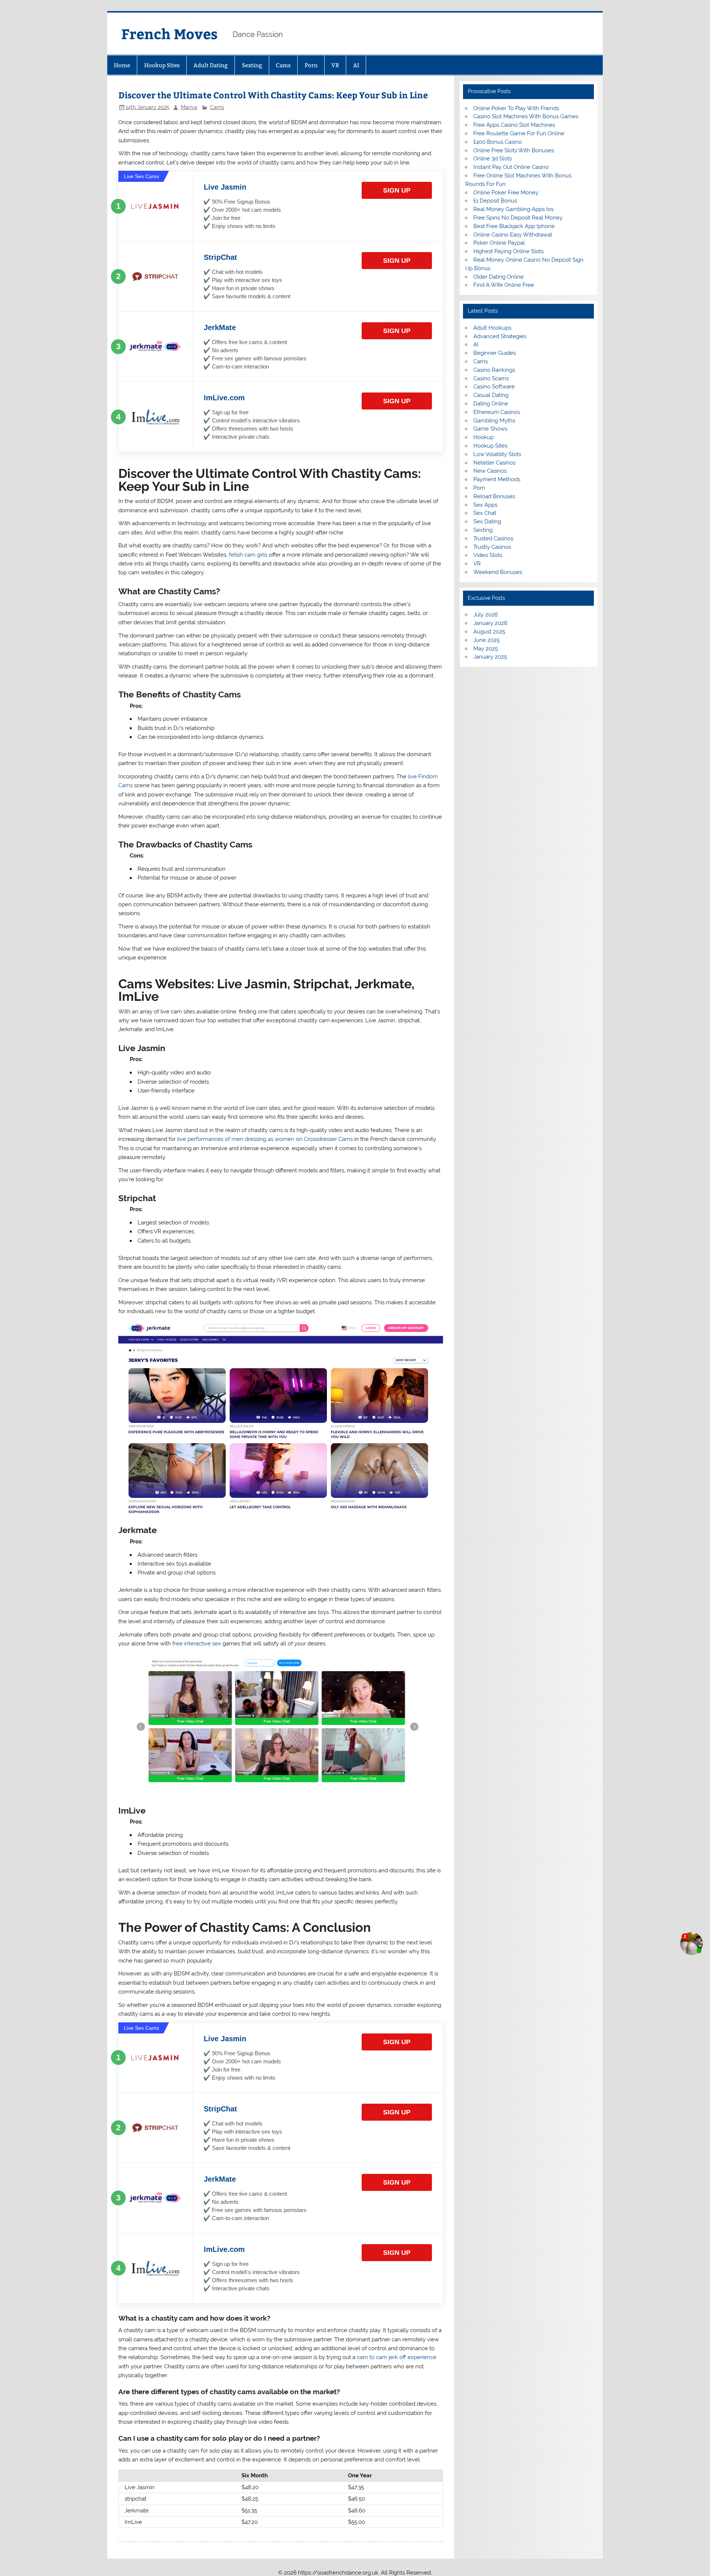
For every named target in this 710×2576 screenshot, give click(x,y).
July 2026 (486, 615)
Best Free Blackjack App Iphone (514, 226)
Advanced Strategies (500, 336)
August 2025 (489, 632)
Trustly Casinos (492, 547)
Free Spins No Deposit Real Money (518, 218)
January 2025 (490, 657)
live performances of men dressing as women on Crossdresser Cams (265, 1139)
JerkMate (220, 327)
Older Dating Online (498, 277)
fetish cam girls (248, 555)
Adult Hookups (492, 328)
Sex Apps (485, 505)
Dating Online (491, 404)
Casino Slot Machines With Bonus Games (526, 116)
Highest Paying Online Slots (508, 251)
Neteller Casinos (494, 463)
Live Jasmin (225, 187)
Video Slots (488, 555)
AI (356, 65)
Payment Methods (497, 479)
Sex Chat (485, 513)
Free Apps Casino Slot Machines (514, 125)
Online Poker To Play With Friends (516, 108)
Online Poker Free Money (506, 193)
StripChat (220, 257)
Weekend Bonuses (498, 572)
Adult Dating (211, 65)
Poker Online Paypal (499, 243)
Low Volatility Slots (497, 454)
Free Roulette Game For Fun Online (519, 133)
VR (335, 65)
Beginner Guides (495, 353)
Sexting (252, 65)
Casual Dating (491, 395)
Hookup (484, 437)
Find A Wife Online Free (504, 285)
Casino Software (494, 387)
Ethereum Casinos (497, 412)
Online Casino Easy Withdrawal (513, 235)
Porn (311, 65)
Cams (283, 65)
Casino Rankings (494, 370)
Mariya (189, 107)
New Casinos (490, 471)
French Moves (170, 33)
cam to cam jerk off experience (397, 2357)
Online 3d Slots (493, 159)
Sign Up (397, 190)
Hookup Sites (162, 65)
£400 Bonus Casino (498, 142)
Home (122, 65)
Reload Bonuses (494, 496)
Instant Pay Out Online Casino (511, 167)
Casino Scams (491, 378)
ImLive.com (224, 398)
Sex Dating (487, 521)
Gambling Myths (494, 421)
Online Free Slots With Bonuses (514, 150)
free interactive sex (197, 1644)
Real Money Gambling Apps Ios (513, 209)
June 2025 (486, 640)
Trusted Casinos (493, 538)
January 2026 (490, 623)
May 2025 (486, 649)
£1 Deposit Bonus (495, 201)
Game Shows (490, 429)
